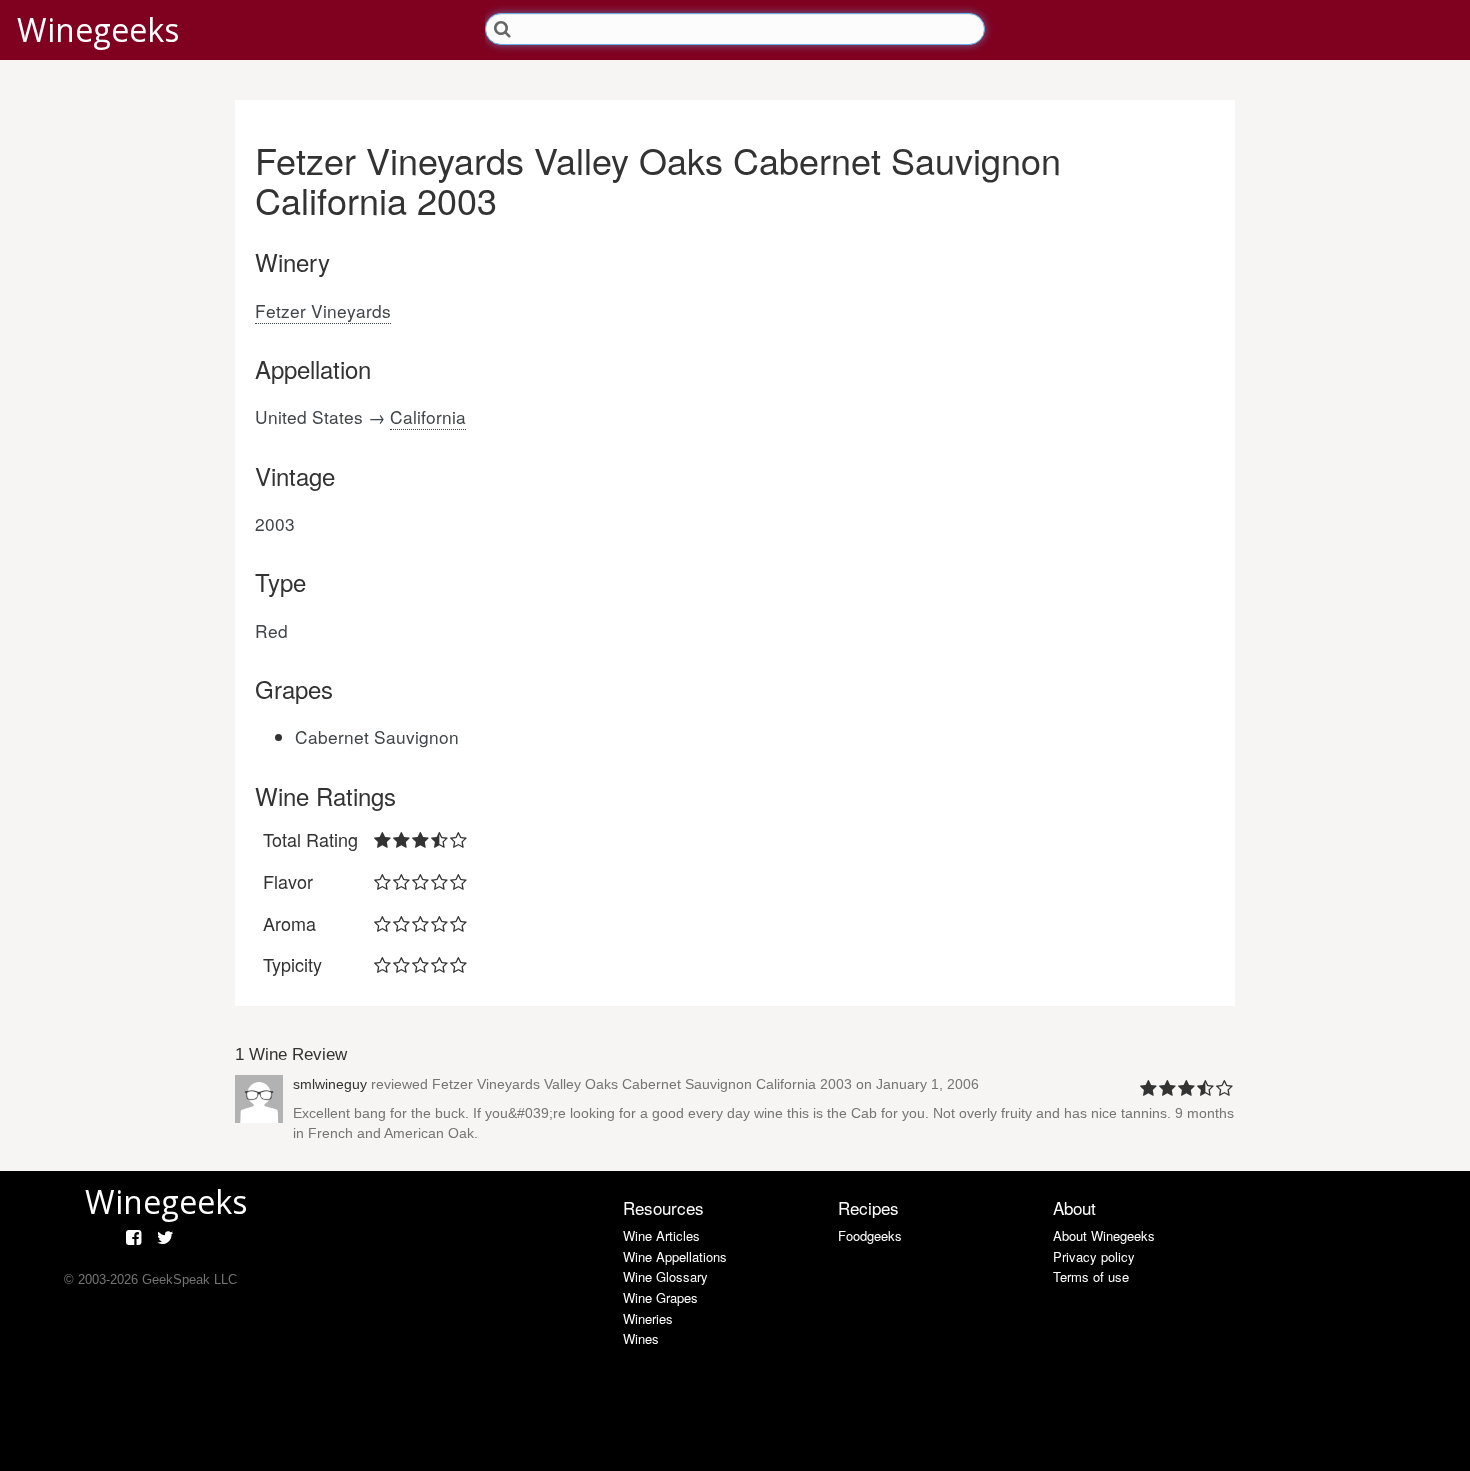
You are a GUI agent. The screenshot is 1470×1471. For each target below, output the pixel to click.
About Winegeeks (1104, 1235)
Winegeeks (98, 29)
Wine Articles (661, 1235)
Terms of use (1091, 1276)
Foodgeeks (870, 1235)
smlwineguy (330, 1084)
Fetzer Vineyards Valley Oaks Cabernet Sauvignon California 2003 (642, 1084)
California (428, 416)
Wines (641, 1338)
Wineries (648, 1318)
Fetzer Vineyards (323, 310)
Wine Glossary (665, 1276)
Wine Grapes (660, 1297)
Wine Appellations (675, 1256)
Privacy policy (1094, 1256)
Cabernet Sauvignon (377, 736)
